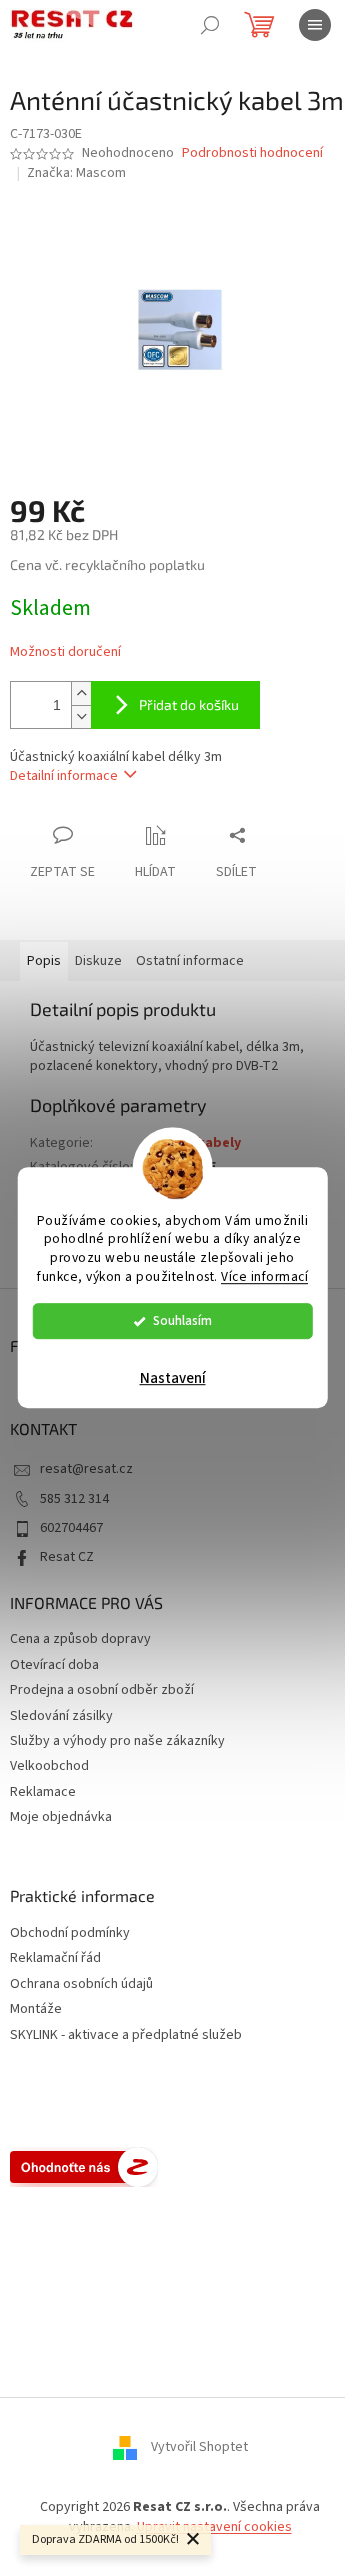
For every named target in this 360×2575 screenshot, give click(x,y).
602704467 (71, 1528)
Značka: (76, 173)
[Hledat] (210, 25)
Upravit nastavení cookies (214, 2527)
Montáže (36, 2009)
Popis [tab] (44, 961)
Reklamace (43, 1792)
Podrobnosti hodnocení (252, 153)
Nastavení (173, 1378)
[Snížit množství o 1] (81, 716)
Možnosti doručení (65, 652)
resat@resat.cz (86, 1469)
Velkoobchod (49, 1766)
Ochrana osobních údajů (81, 1984)
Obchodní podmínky (70, 1933)
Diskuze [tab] (98, 961)
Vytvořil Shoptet (199, 2448)
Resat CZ (67, 1557)
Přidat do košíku (189, 704)
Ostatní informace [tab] (190, 961)
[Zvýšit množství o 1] (81, 693)
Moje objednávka (61, 1817)
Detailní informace (64, 776)
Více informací (264, 1276)
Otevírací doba (54, 1665)
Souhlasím (182, 1320)
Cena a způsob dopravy (80, 1639)
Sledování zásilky (61, 1716)
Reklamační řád (55, 1958)
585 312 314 (74, 1499)
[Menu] (315, 25)
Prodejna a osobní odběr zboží (102, 1690)
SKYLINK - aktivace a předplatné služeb (126, 2035)
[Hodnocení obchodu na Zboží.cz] (84, 2167)
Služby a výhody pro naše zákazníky (117, 1741)
